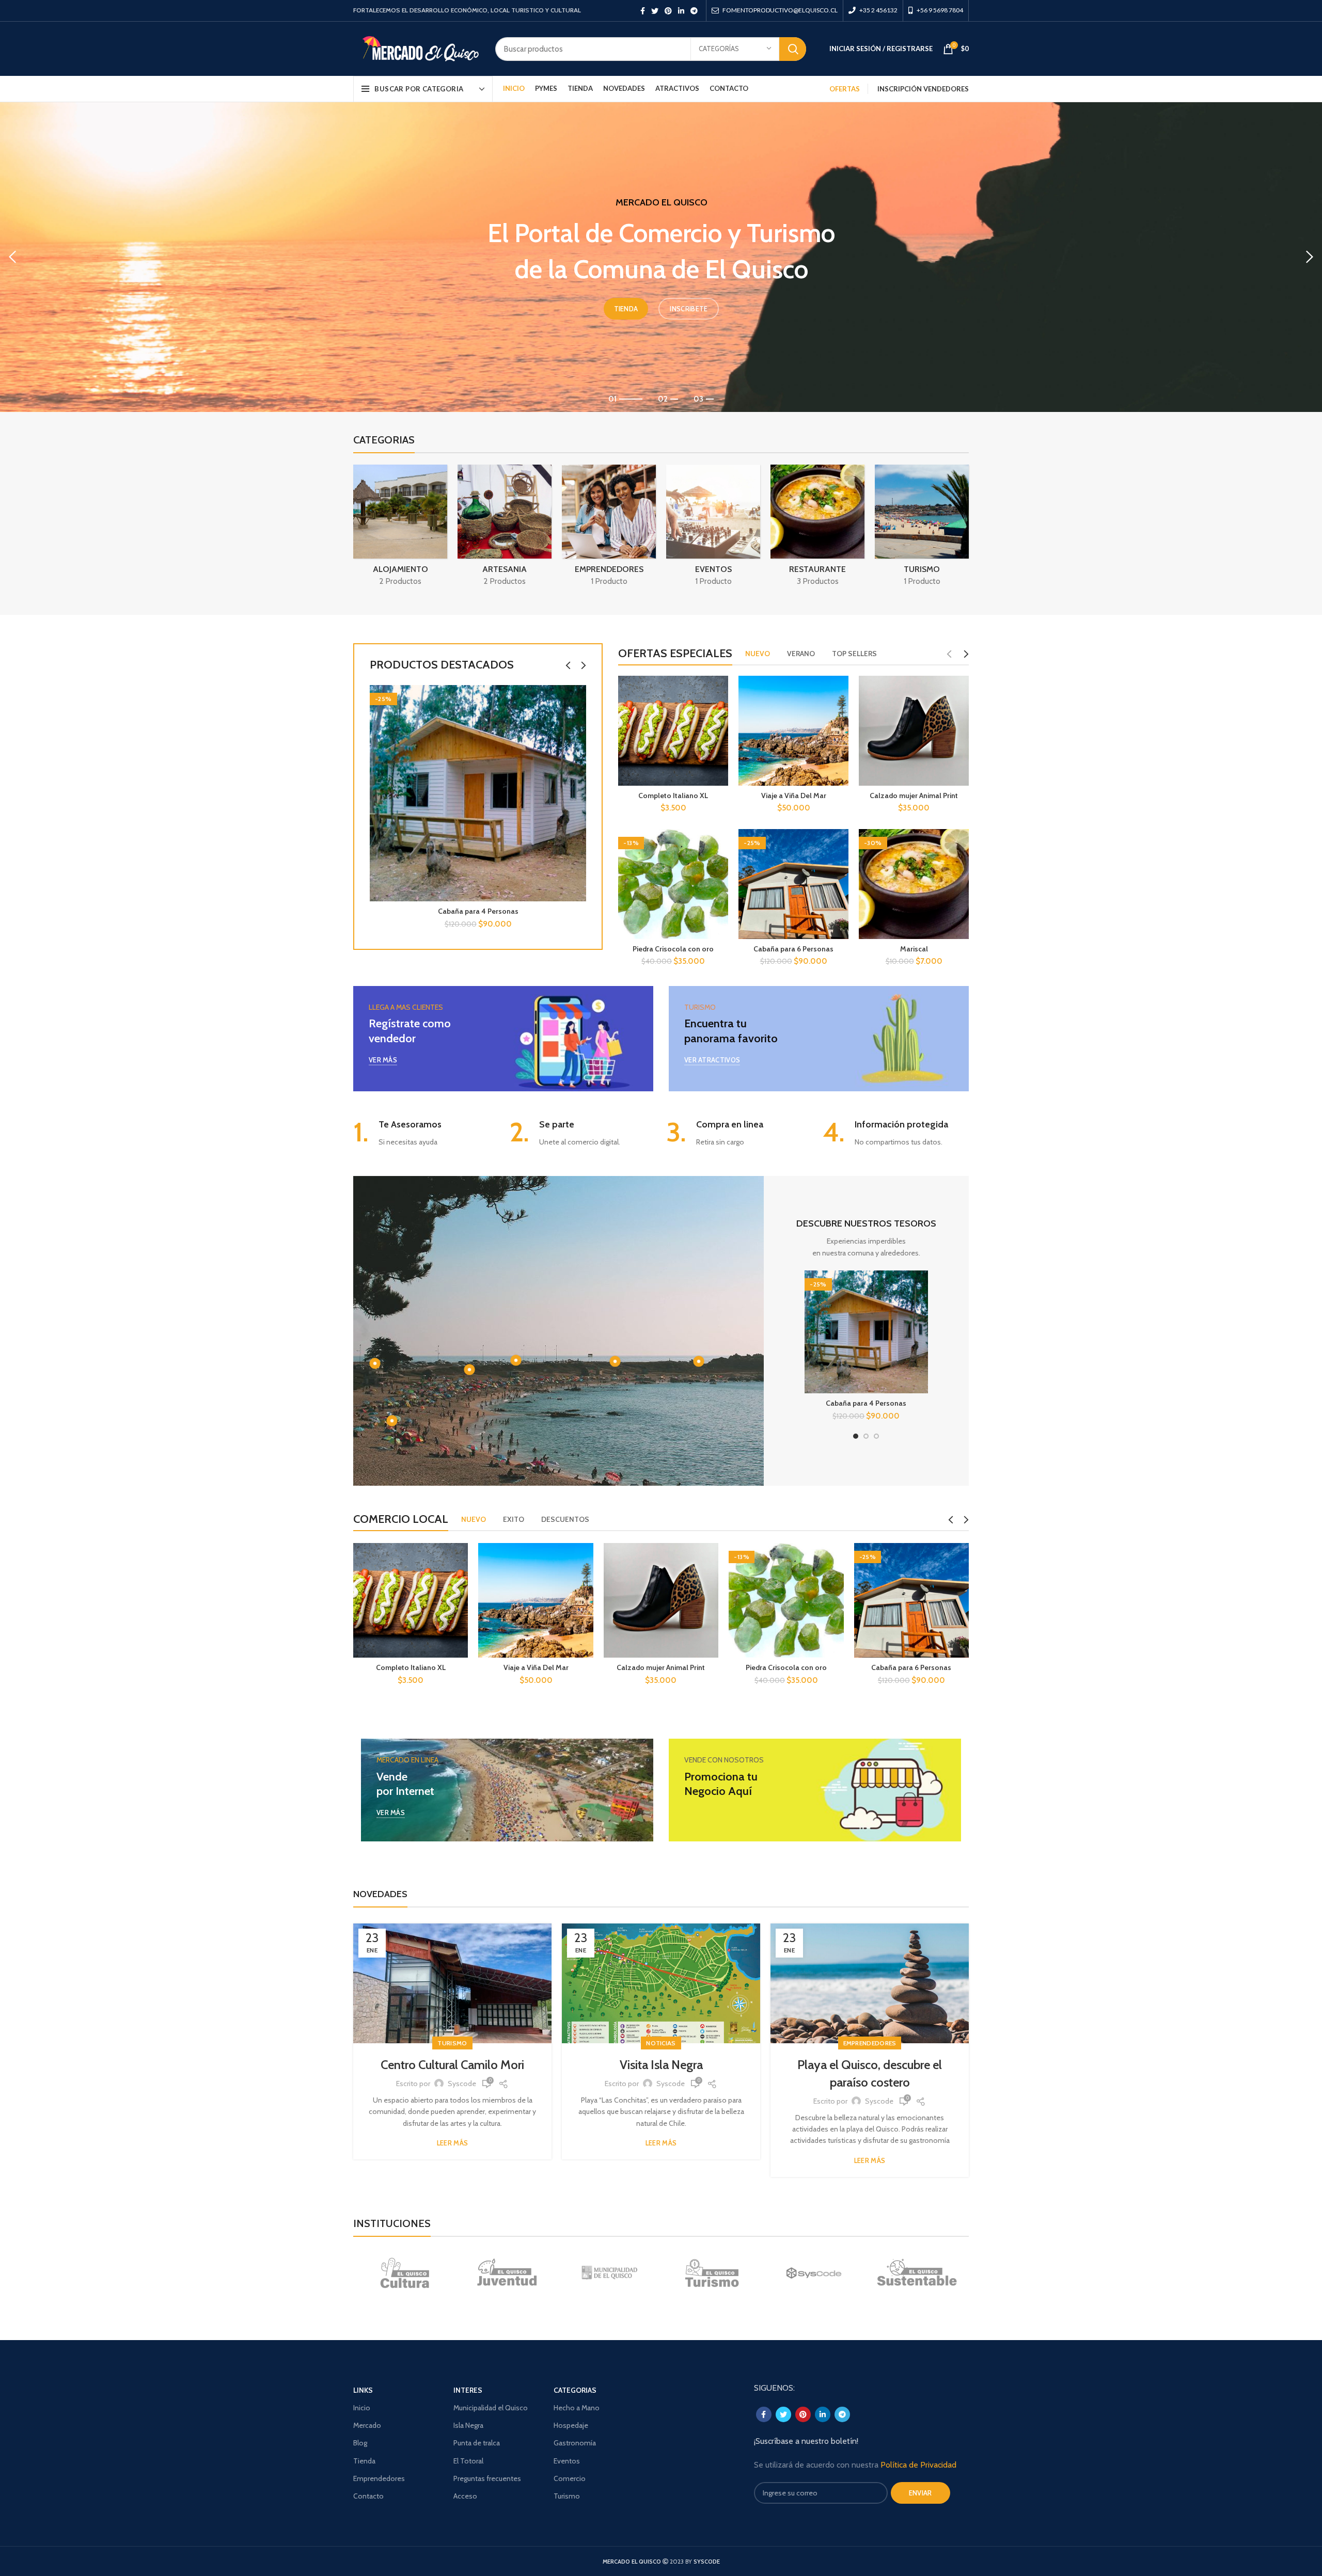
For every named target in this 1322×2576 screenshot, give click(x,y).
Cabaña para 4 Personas (478, 911)
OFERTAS (845, 89)
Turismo (452, 2043)
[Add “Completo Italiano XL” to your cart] (460, 1560)
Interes (468, 2390)
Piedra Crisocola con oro (673, 949)
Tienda (364, 2461)
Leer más (452, 2143)
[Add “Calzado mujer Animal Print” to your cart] (711, 1560)
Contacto (368, 2496)
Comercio (570, 2478)
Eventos (567, 2461)
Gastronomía (575, 2443)
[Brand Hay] (917, 2273)
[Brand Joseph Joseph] (814, 2273)
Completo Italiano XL (673, 796)
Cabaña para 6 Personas (793, 949)
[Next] (1309, 257)
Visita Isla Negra (661, 2065)
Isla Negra (468, 2425)
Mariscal (914, 949)
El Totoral (468, 2461)
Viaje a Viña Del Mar (794, 796)
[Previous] (13, 257)
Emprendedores (870, 2043)
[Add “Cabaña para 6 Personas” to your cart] (961, 1560)
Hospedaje (571, 2425)
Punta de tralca (477, 2443)
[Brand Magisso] (507, 2273)
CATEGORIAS (575, 2390)
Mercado (367, 2425)
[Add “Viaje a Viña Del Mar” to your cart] (586, 1560)
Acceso (465, 2496)
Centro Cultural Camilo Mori (452, 2065)
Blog (360, 2443)
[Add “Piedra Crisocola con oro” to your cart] (836, 1560)
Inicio (362, 2408)
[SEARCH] (793, 49)
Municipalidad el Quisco (491, 2408)
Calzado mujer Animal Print (914, 796)
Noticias (661, 2043)
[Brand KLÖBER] (712, 2273)
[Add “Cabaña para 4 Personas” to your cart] (578, 702)
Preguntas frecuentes (487, 2478)
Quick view (578, 725)
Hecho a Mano (577, 2408)
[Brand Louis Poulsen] (609, 2273)
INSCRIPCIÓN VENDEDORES (923, 89)
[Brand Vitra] (404, 2273)
